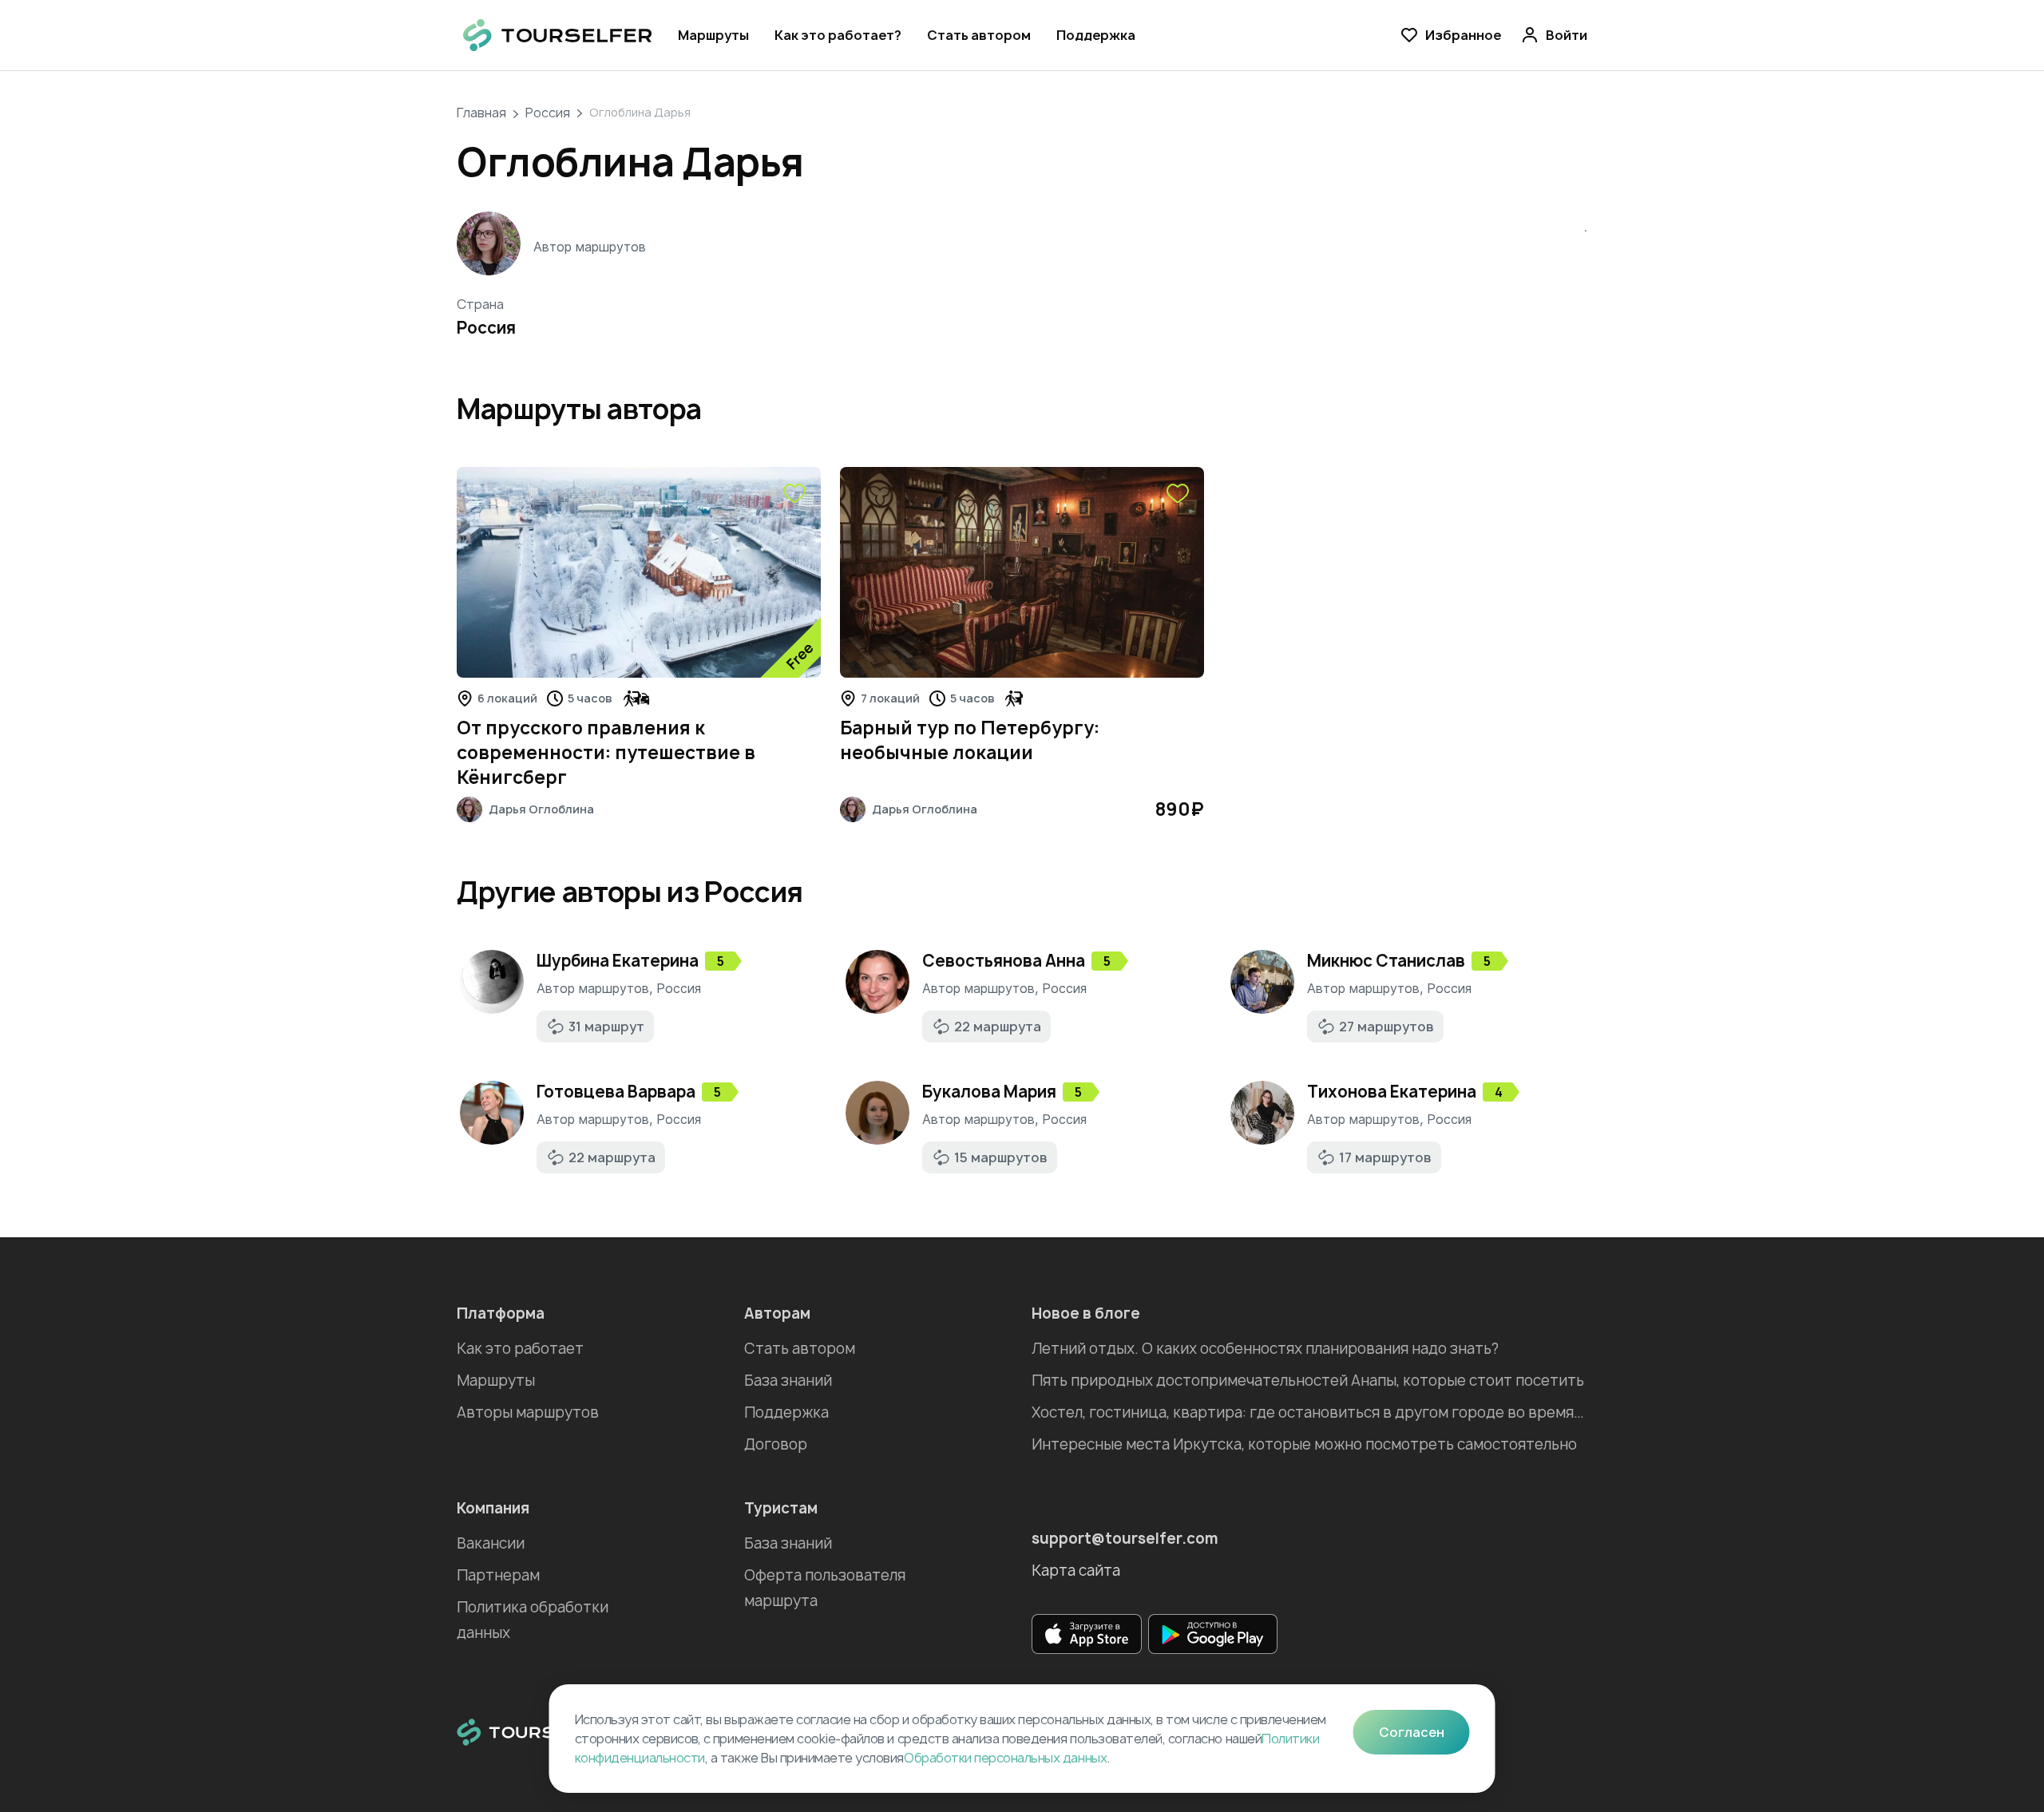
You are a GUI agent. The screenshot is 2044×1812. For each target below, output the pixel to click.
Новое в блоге (1086, 1314)
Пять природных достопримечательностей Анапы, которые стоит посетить (1308, 1381)
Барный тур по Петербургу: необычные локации (970, 740)
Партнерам (498, 1575)
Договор (776, 1444)
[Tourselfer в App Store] (1087, 1634)
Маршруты (713, 35)
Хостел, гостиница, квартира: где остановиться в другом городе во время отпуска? (1309, 1412)
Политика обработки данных (533, 1620)
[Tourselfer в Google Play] (1213, 1634)
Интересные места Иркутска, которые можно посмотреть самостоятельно (1304, 1444)
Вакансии (491, 1543)
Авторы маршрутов (528, 1412)
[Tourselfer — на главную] (558, 35)
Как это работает (520, 1349)
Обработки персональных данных (1005, 1758)
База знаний (788, 1381)
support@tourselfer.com (1125, 1539)
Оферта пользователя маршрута (825, 1588)
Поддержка (1096, 35)
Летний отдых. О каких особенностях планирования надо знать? (1265, 1349)
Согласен (1412, 1732)
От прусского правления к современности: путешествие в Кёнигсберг (606, 753)
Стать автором (979, 35)
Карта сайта (1076, 1571)
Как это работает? (838, 35)
